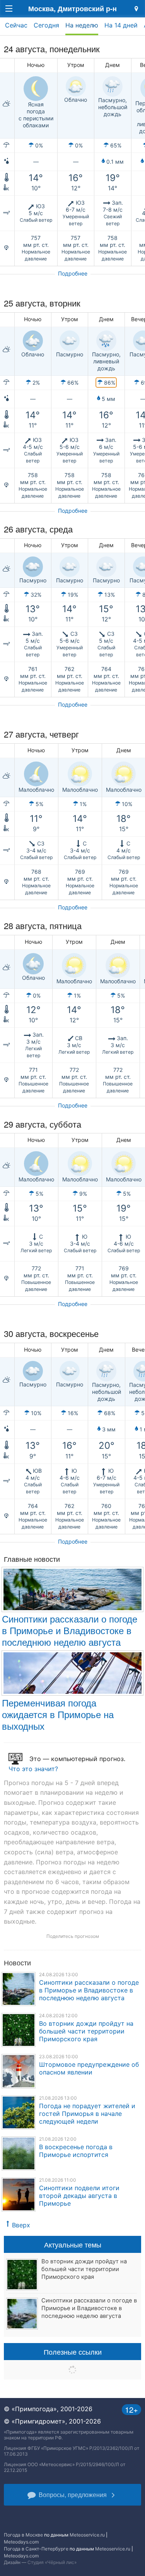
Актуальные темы (73, 2244)
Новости (17, 1962)
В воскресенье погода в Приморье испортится (76, 2151)
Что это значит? (33, 1769)
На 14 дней (121, 25)
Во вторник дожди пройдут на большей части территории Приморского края (86, 2031)
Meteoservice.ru (87, 2535)
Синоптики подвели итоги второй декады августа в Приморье (79, 2196)
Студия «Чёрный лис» (52, 2562)
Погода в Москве (23, 2535)
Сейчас (16, 25)
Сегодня (46, 25)
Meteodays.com (21, 2542)
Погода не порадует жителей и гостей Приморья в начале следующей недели (87, 2114)
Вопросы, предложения (73, 2495)
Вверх (21, 2225)
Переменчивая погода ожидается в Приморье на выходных (58, 1714)
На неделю (82, 25)
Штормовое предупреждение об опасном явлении (89, 2068)
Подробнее (73, 273)
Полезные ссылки (73, 2352)
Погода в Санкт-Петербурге (36, 2549)
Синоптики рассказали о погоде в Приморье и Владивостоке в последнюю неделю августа (70, 1630)
